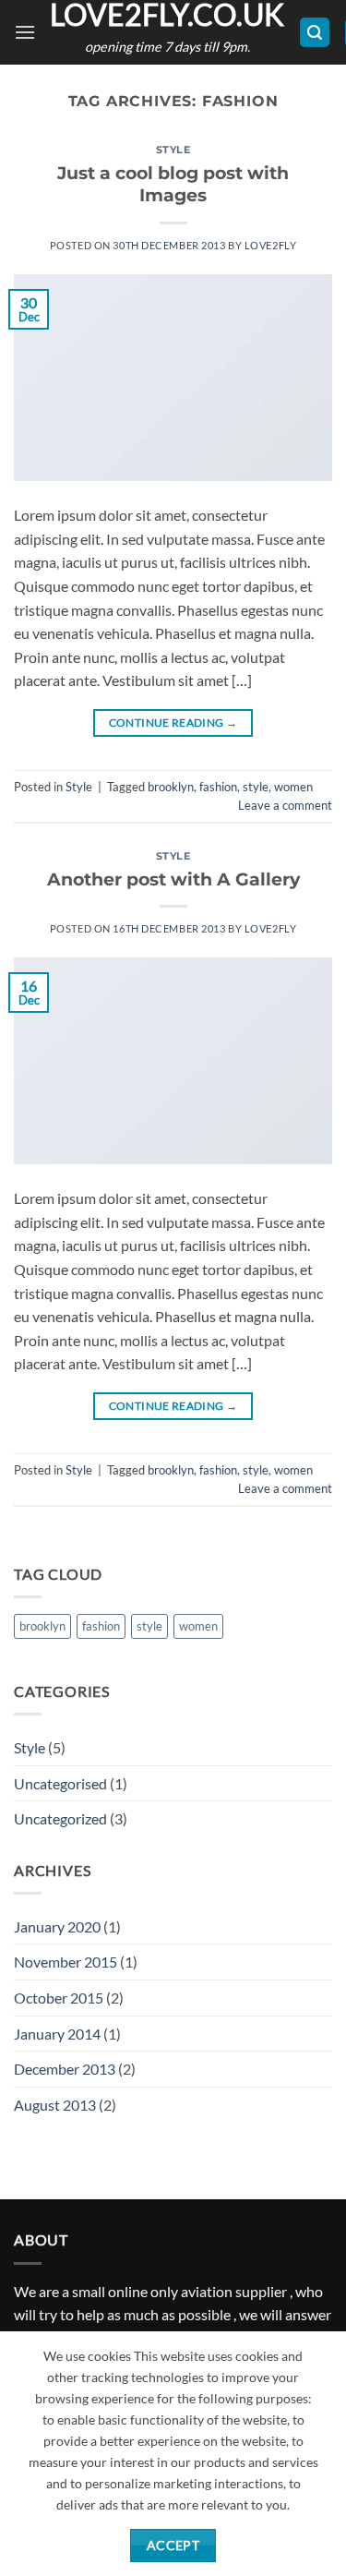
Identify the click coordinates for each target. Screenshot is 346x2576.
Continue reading (173, 722)
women (293, 787)
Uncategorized (60, 1818)
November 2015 (66, 1962)
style (256, 787)
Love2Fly (270, 245)
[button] (25, 32)
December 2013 (65, 2069)
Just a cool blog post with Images (173, 184)
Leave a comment (285, 805)
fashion (218, 787)
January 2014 (57, 2034)
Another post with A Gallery (173, 879)
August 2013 (55, 2105)
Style (173, 150)
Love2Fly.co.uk (167, 15)
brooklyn (171, 787)
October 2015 (59, 1998)
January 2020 (57, 1926)
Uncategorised (60, 1783)
